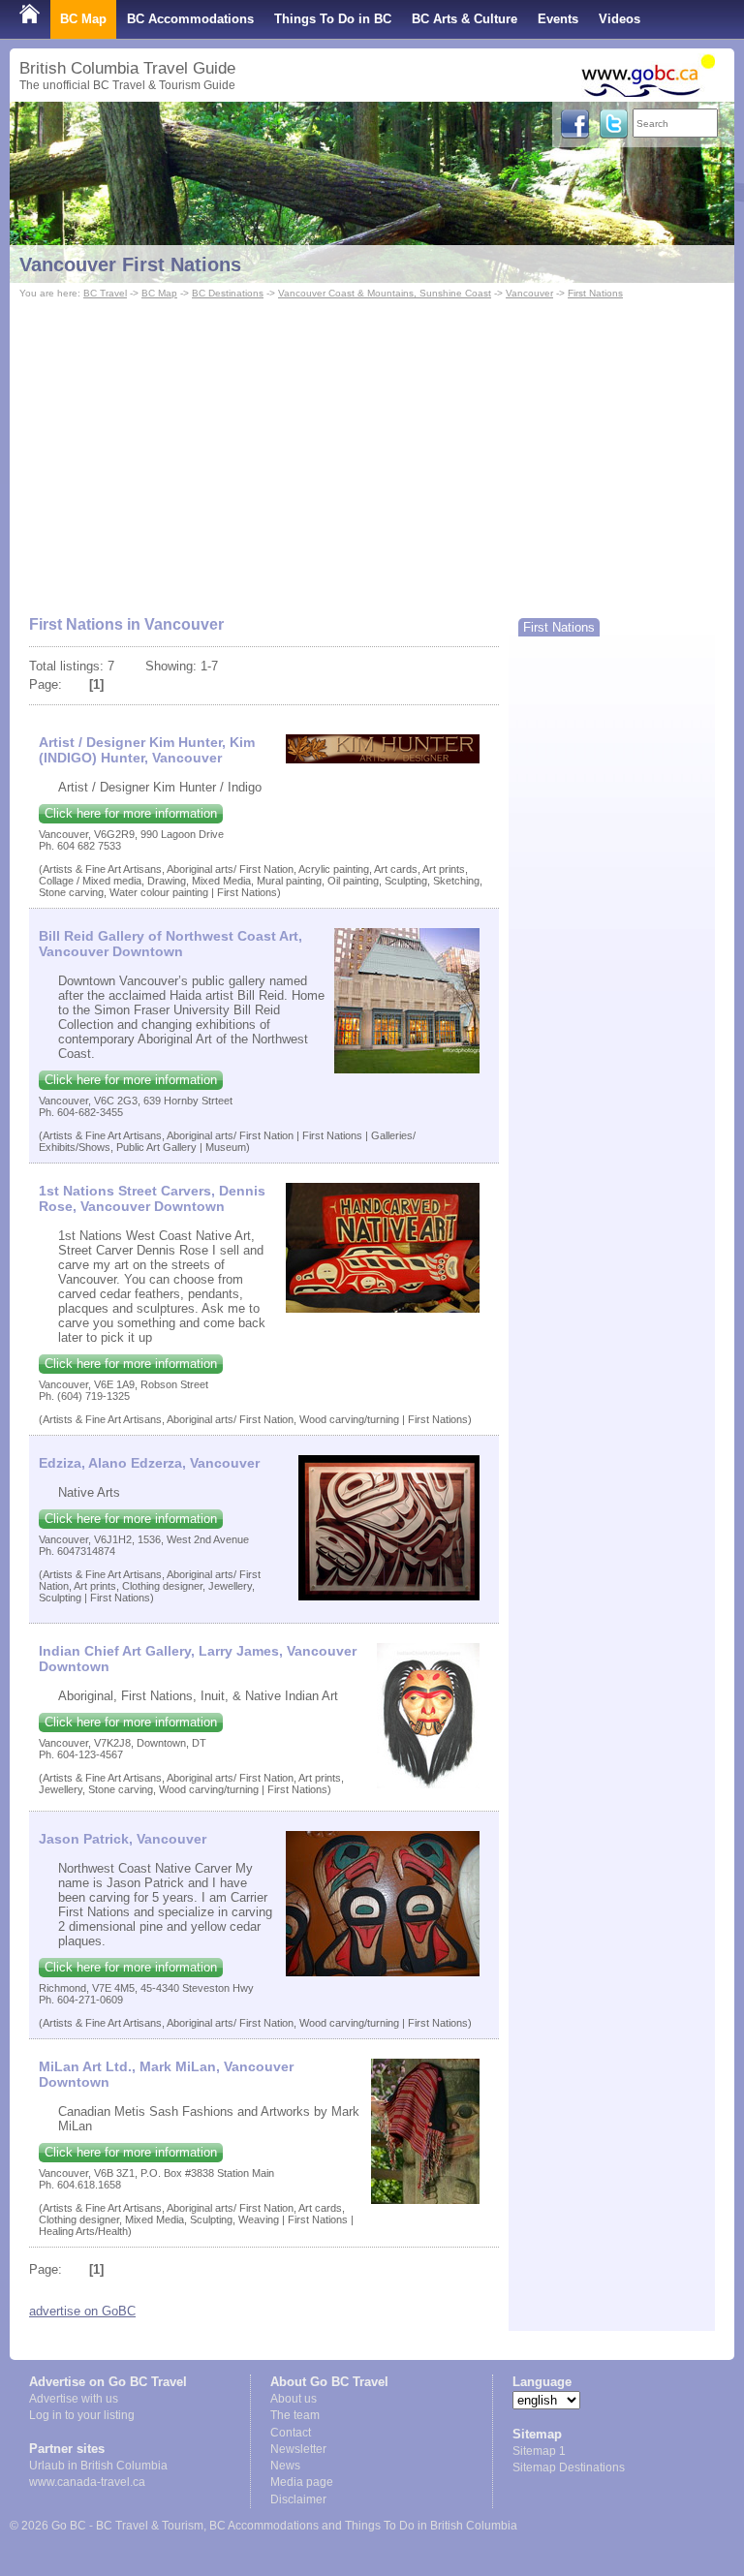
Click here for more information (131, 813)
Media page (302, 2482)
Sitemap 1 (539, 2451)
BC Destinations (228, 293)
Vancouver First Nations (130, 264)
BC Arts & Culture (465, 19)
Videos (620, 19)
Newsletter (298, 2449)
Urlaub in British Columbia (98, 2466)
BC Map (83, 19)
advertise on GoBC (82, 2311)
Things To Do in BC (333, 19)
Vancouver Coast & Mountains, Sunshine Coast (385, 293)
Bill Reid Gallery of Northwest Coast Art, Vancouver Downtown (170, 944)
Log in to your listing (82, 2415)
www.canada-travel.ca (87, 2482)
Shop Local (54, 58)
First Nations (595, 293)
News (285, 2466)
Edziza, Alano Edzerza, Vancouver (149, 1463)
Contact (291, 2433)
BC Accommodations (190, 19)
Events (558, 19)
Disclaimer (298, 2499)
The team (295, 2415)
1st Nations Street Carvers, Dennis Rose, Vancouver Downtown (152, 1198)
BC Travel (105, 293)
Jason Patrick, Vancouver (123, 1839)
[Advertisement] (372, 449)
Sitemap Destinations (569, 2467)
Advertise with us (74, 2399)
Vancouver (529, 293)
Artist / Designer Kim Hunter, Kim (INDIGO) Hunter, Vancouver (147, 750)
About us (294, 2399)
